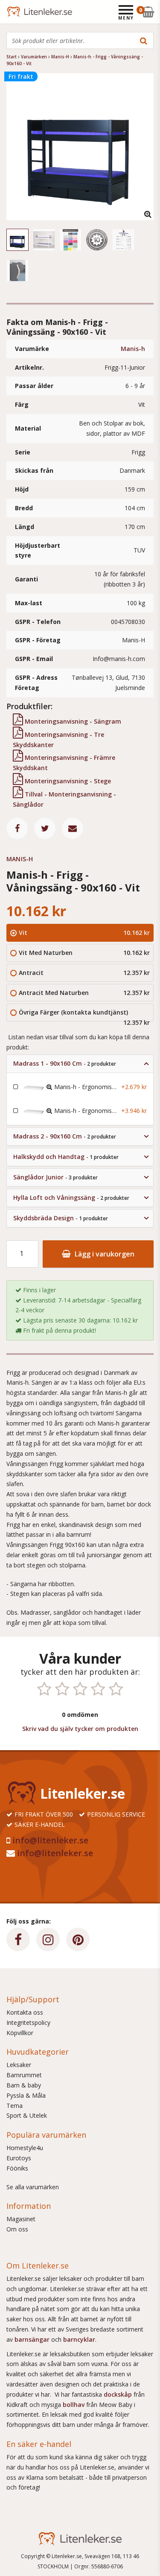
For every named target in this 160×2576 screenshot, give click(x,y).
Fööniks (17, 2168)
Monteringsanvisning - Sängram (72, 721)
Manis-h (133, 349)
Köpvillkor (20, 2033)
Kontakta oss (25, 2012)
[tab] (80, 1064)
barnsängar (32, 2339)
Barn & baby (24, 2085)
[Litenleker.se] (18, 12)
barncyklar (79, 2339)
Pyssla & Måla (26, 2095)
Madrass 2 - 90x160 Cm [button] (65, 1136)
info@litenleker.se (50, 1840)
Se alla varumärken (33, 2187)
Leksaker (19, 2065)
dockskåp (119, 2394)
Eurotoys (19, 2158)
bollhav (74, 2405)
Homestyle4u (25, 2148)
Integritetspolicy (28, 2023)
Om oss (17, 2229)
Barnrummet (24, 2075)
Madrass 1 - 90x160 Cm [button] (65, 1063)
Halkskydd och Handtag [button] (66, 1157)
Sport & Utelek (27, 2115)
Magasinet (21, 2219)
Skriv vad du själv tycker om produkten (80, 1729)
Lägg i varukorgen (104, 1254)
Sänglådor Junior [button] (55, 1177)
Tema (15, 2106)
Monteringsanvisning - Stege (67, 781)
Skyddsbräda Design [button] (61, 1218)
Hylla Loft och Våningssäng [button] (71, 1197)
